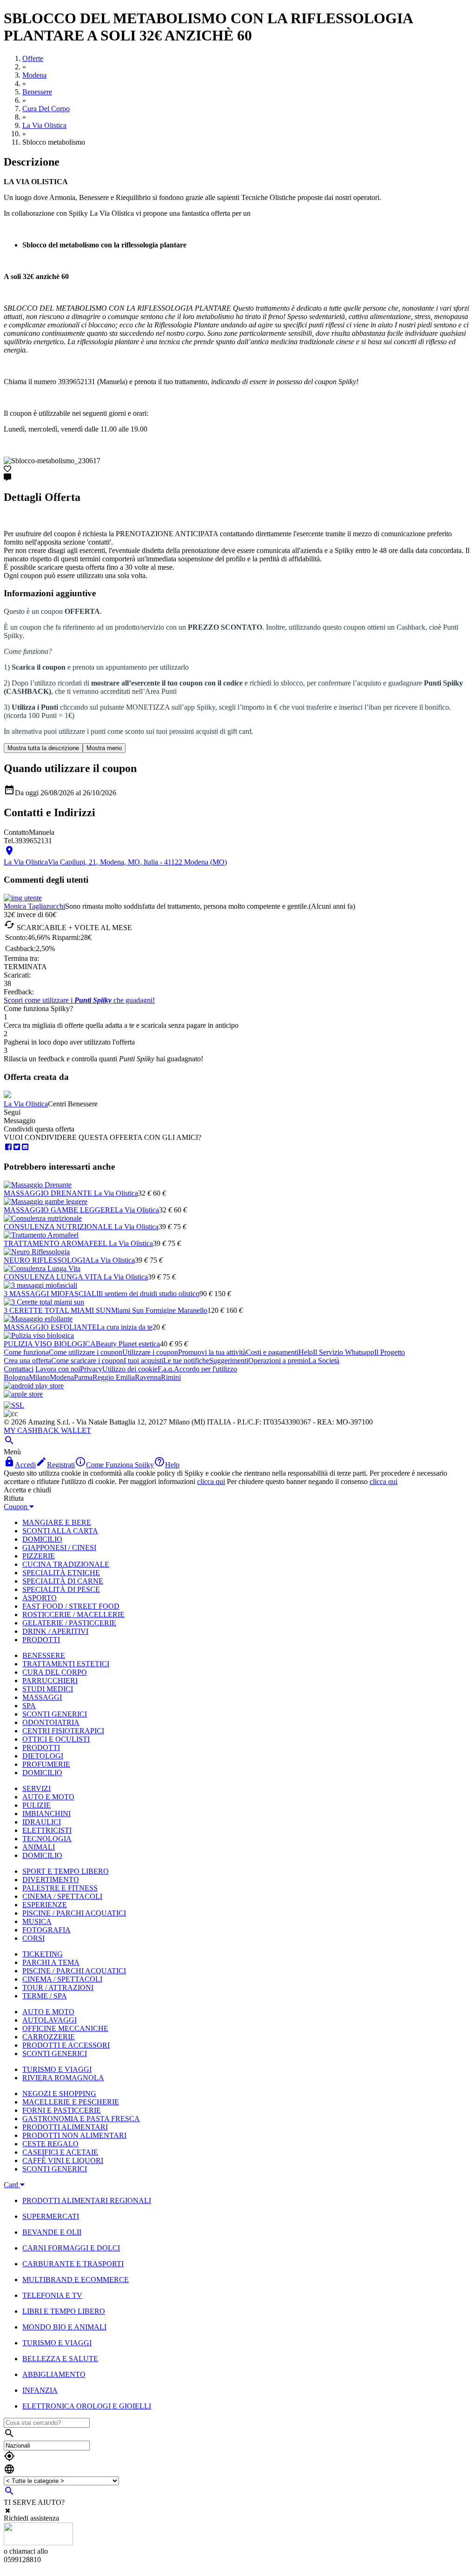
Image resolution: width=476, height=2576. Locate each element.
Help (306, 1352)
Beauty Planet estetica (128, 1344)
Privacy (91, 1369)
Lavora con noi (58, 1369)
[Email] (25, 1147)
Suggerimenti (229, 1361)
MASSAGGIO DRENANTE (49, 1193)
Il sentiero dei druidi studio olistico (149, 1294)
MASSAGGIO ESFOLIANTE (50, 1327)
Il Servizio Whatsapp (344, 1352)
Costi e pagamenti (272, 1352)
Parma (83, 1377)
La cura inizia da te (125, 1327)
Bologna (16, 1377)
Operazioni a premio (278, 1361)
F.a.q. (166, 1369)
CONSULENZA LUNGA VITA (54, 1277)
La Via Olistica (26, 1104)
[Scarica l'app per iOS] (23, 1394)
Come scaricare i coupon (87, 1361)
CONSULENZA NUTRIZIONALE (59, 1227)
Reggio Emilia (114, 1377)
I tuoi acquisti (143, 1361)
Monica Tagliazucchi (34, 906)
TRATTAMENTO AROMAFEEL (56, 1243)
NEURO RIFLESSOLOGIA (47, 1260)
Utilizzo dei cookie (130, 1369)
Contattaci (19, 1369)
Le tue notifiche (186, 1361)
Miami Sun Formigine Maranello (159, 1310)
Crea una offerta (27, 1361)
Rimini (171, 1377)
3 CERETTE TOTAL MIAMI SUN (57, 1310)
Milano (39, 1377)
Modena (62, 1377)
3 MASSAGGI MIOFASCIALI (51, 1294)
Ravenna (148, 1377)
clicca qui (211, 1481)
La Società (324, 1361)
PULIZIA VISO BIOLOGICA (50, 1344)
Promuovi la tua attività (212, 1352)
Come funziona (26, 1352)
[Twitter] (17, 1147)
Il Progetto (390, 1352)
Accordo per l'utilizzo (205, 1369)
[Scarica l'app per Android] (34, 1386)
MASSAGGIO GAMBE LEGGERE (59, 1210)
